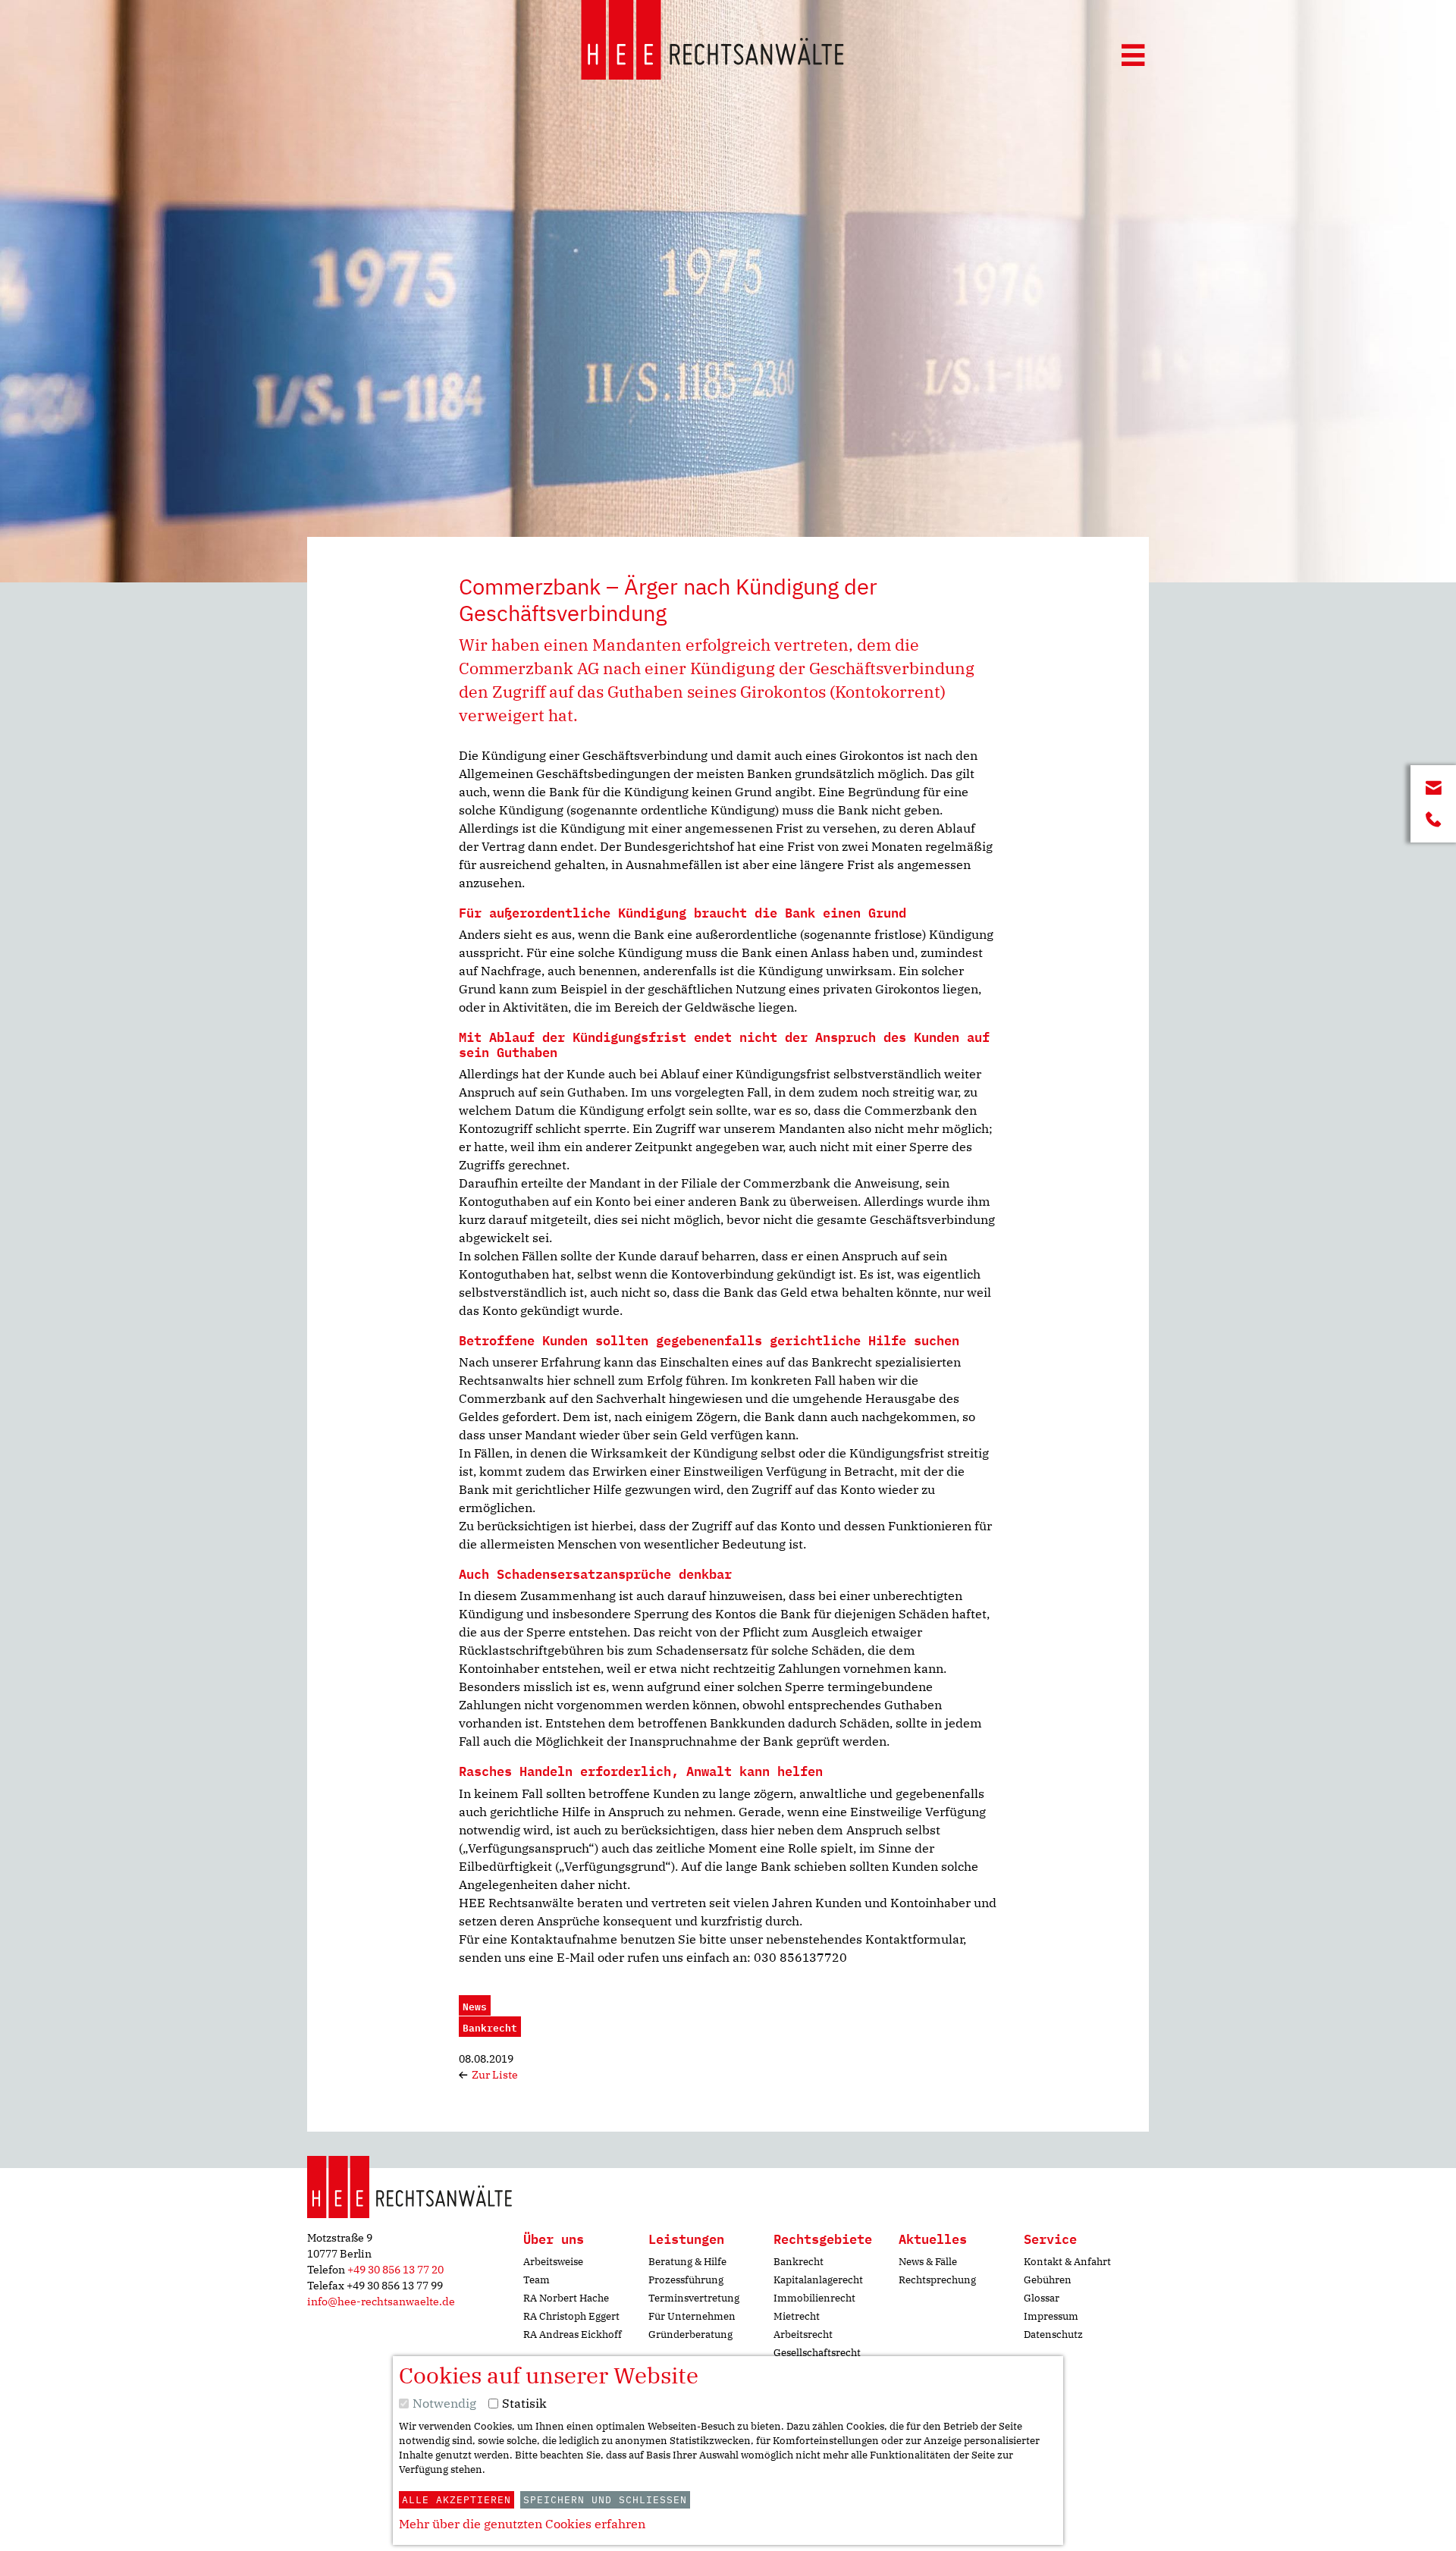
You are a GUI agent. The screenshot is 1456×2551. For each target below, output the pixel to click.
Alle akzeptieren (457, 2500)
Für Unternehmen (692, 2316)
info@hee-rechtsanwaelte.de (381, 2302)
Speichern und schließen (605, 2500)
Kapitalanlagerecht (818, 2280)
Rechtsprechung (937, 2280)
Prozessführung (686, 2280)
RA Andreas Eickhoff (573, 2334)
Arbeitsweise (553, 2262)
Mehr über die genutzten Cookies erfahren (522, 2524)
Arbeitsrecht (803, 2334)
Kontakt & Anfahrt (1067, 2262)
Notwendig (444, 2403)
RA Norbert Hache (566, 2298)
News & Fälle (928, 2262)
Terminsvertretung (694, 2298)
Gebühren (1048, 2280)
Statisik (524, 2403)
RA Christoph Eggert (571, 2316)
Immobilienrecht (814, 2298)
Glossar (1042, 2298)
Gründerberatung (690, 2334)
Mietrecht (797, 2316)
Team (537, 2280)
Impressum (1051, 2316)
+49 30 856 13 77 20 (395, 2270)
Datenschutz (1053, 2334)
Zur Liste (494, 2075)
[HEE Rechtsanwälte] (712, 42)
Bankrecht (799, 2262)
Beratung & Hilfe (687, 2262)
